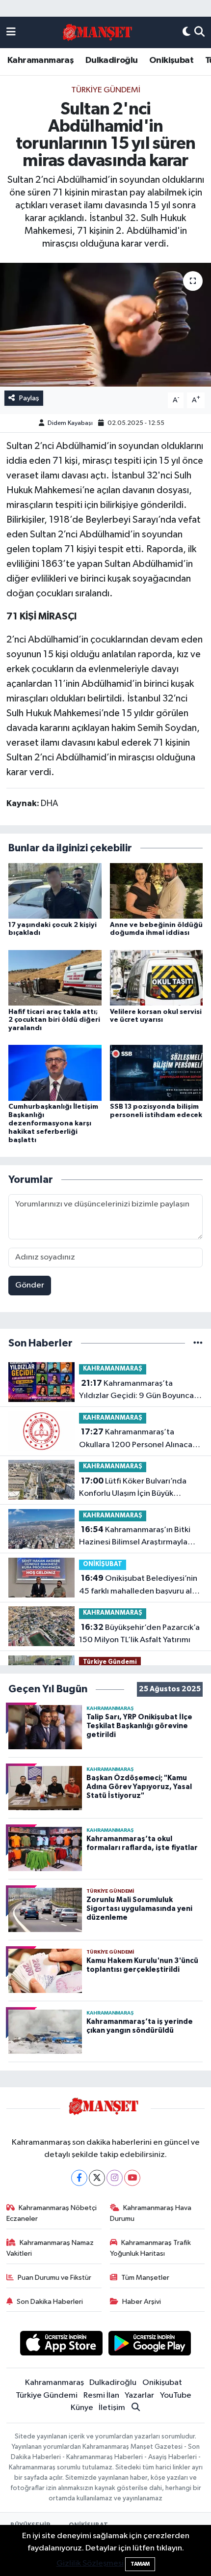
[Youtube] (132, 2178)
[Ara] (199, 32)
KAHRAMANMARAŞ (113, 1369)
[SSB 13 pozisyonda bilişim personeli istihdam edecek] (157, 1073)
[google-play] (150, 2345)
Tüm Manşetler (145, 2278)
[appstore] (61, 2345)
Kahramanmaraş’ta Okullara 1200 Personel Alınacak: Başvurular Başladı (139, 1439)
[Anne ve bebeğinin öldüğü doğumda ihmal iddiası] (157, 890)
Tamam (140, 2564)
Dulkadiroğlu (112, 60)
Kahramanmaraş (40, 60)
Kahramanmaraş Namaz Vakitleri (50, 2248)
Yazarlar (139, 2395)
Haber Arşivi (142, 2302)
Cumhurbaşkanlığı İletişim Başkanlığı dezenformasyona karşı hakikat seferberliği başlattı (53, 1123)
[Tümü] (198, 1343)
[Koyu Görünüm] (186, 32)
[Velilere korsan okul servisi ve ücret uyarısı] (157, 978)
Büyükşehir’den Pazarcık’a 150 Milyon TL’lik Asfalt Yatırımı (139, 1634)
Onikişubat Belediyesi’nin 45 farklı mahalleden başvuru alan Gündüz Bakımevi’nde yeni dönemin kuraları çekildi (140, 1586)
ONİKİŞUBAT (103, 1564)
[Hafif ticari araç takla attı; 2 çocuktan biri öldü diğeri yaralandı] (55, 978)
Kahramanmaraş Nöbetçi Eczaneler (52, 2213)
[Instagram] (115, 2178)
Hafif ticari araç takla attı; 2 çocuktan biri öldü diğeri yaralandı (54, 1020)
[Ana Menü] (11, 32)
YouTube (176, 2395)
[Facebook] (79, 2178)
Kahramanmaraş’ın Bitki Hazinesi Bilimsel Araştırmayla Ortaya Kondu (135, 1537)
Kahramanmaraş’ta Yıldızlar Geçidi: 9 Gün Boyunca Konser (136, 1391)
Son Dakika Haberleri (50, 2302)
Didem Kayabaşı (70, 423)
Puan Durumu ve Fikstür (54, 2278)
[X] (97, 2178)
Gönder (30, 1285)
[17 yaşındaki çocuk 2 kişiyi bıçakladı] (55, 890)
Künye (82, 2408)
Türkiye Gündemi (106, 90)
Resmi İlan (101, 2395)
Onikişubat (171, 60)
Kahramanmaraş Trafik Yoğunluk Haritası (151, 2248)
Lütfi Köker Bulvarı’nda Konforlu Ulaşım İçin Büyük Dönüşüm (133, 1488)
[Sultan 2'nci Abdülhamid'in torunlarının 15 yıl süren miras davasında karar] (105, 325)
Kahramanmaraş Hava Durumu (151, 2213)
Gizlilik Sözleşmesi (90, 2563)
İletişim (112, 2408)
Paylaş (29, 398)
